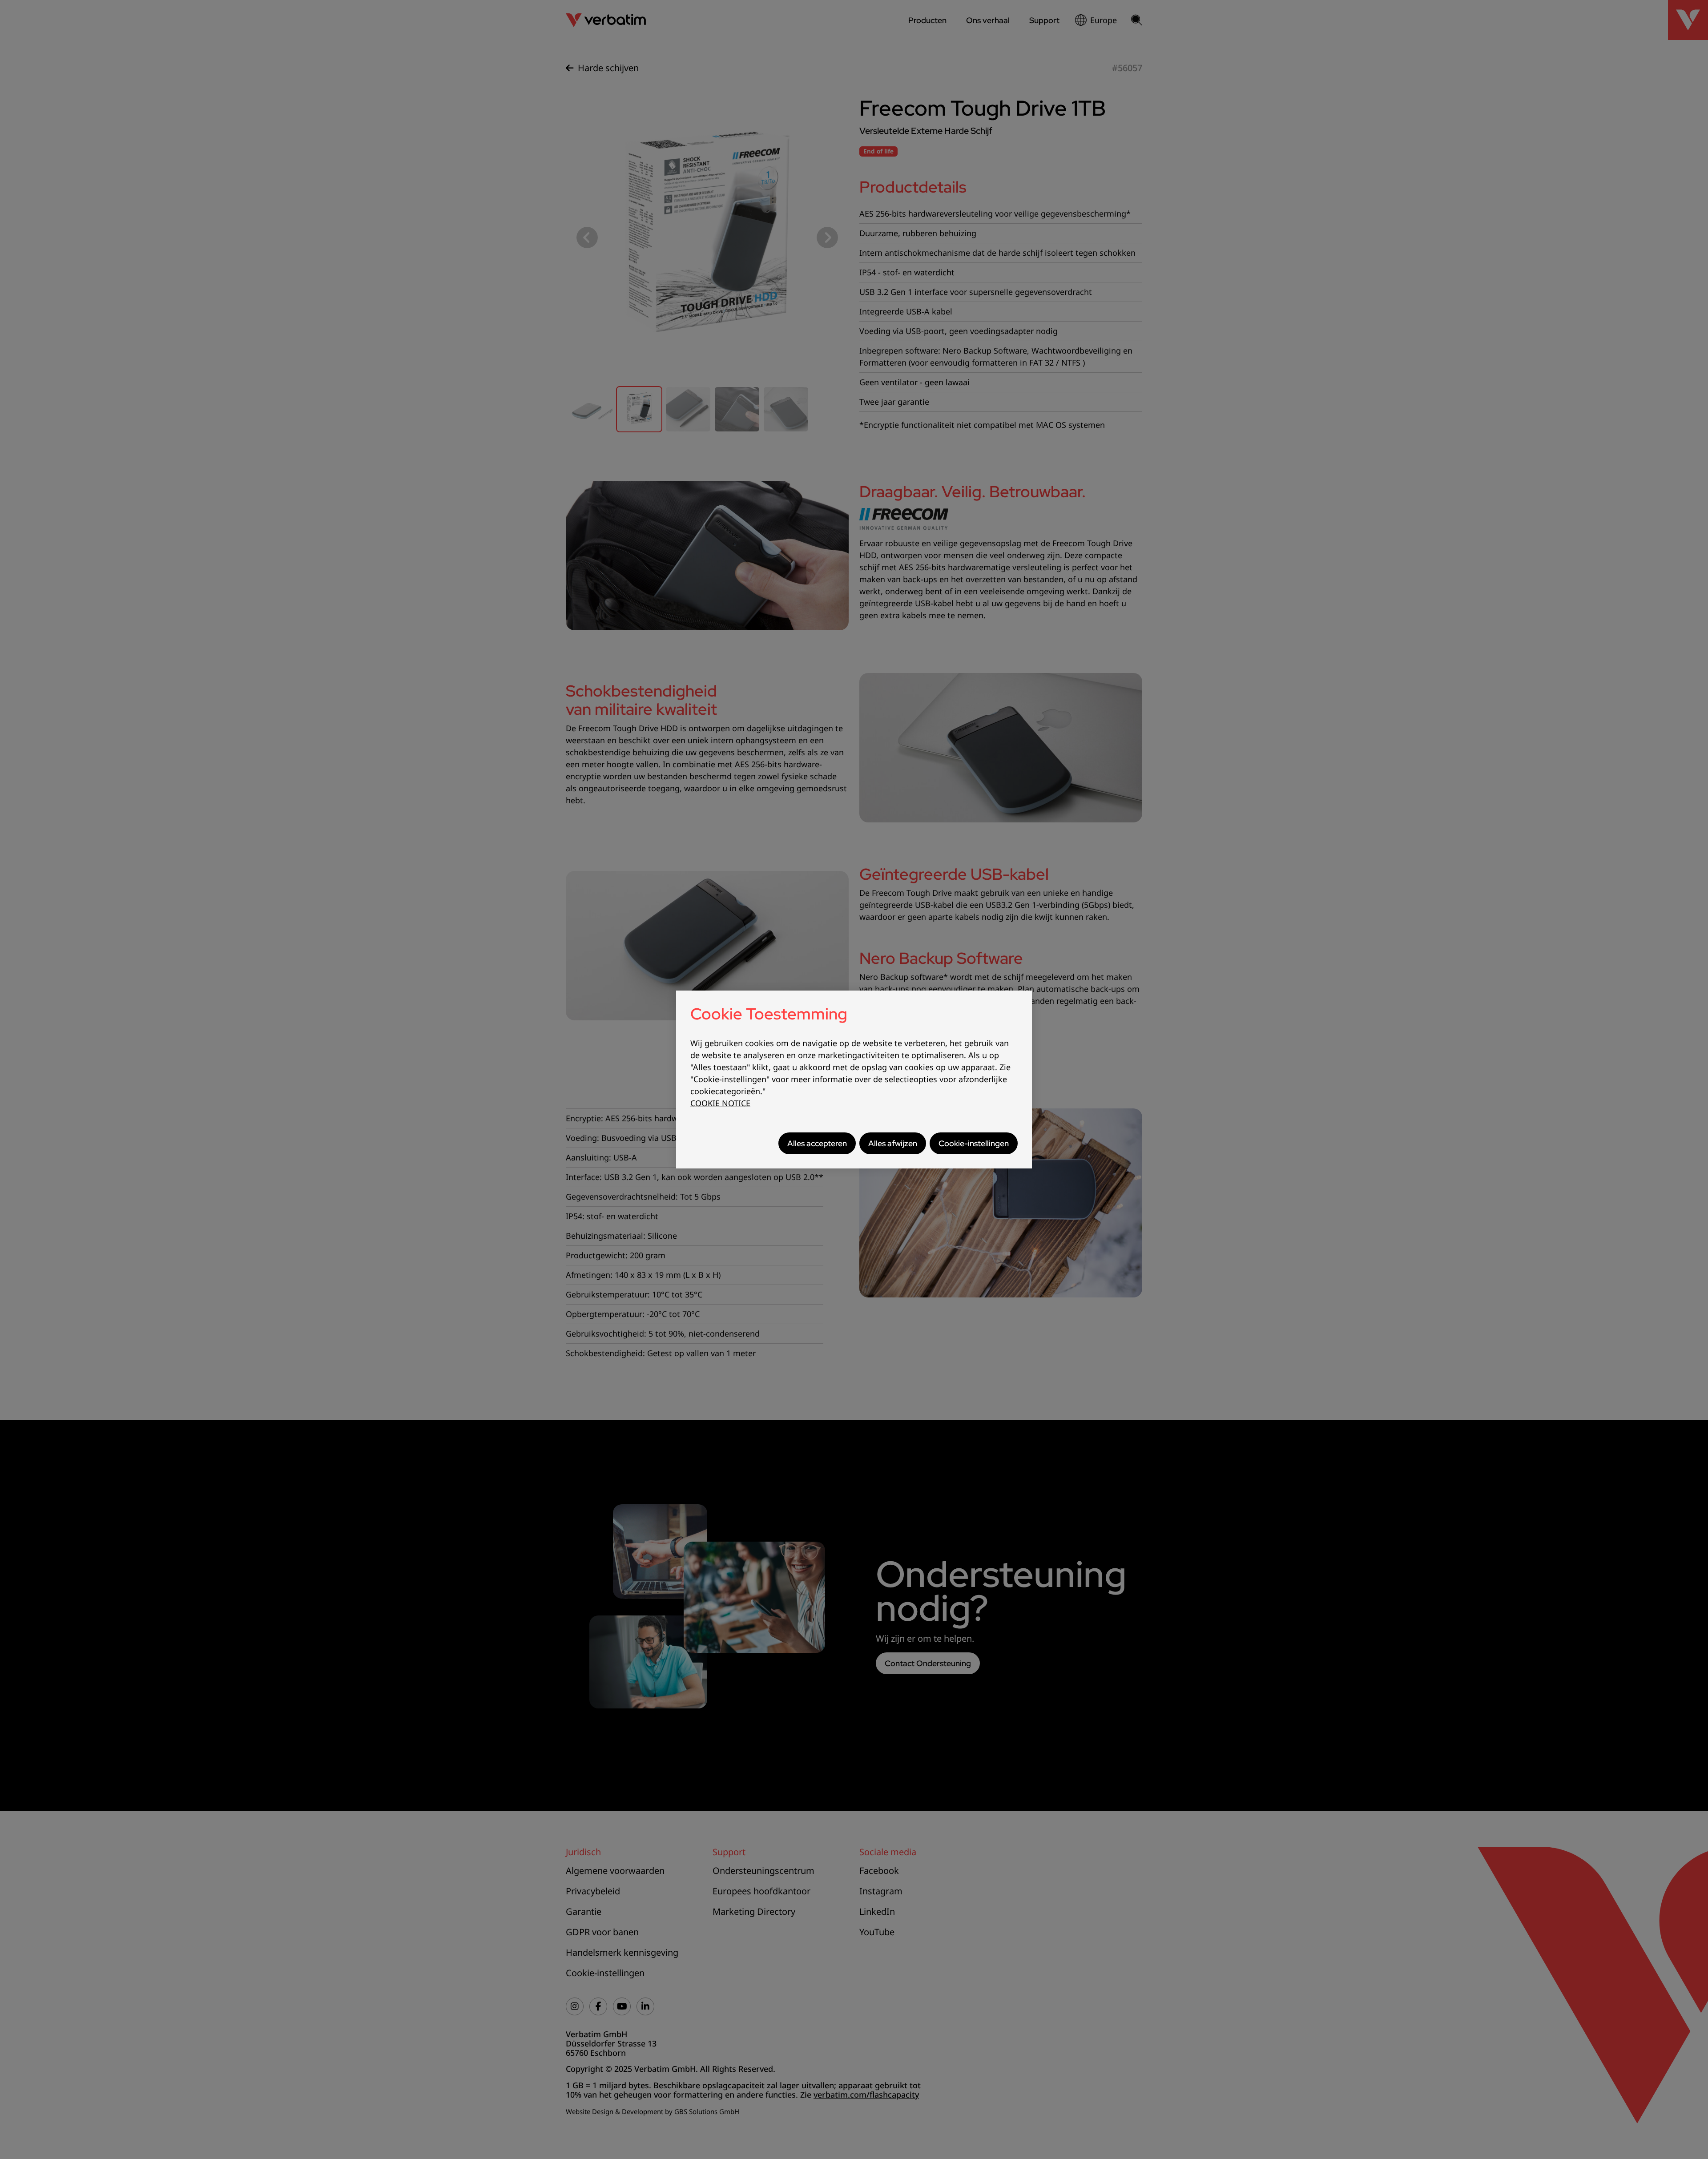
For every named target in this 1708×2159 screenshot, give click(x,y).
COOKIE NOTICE (720, 1103)
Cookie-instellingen (974, 1143)
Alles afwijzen (893, 1143)
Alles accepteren (817, 1143)
